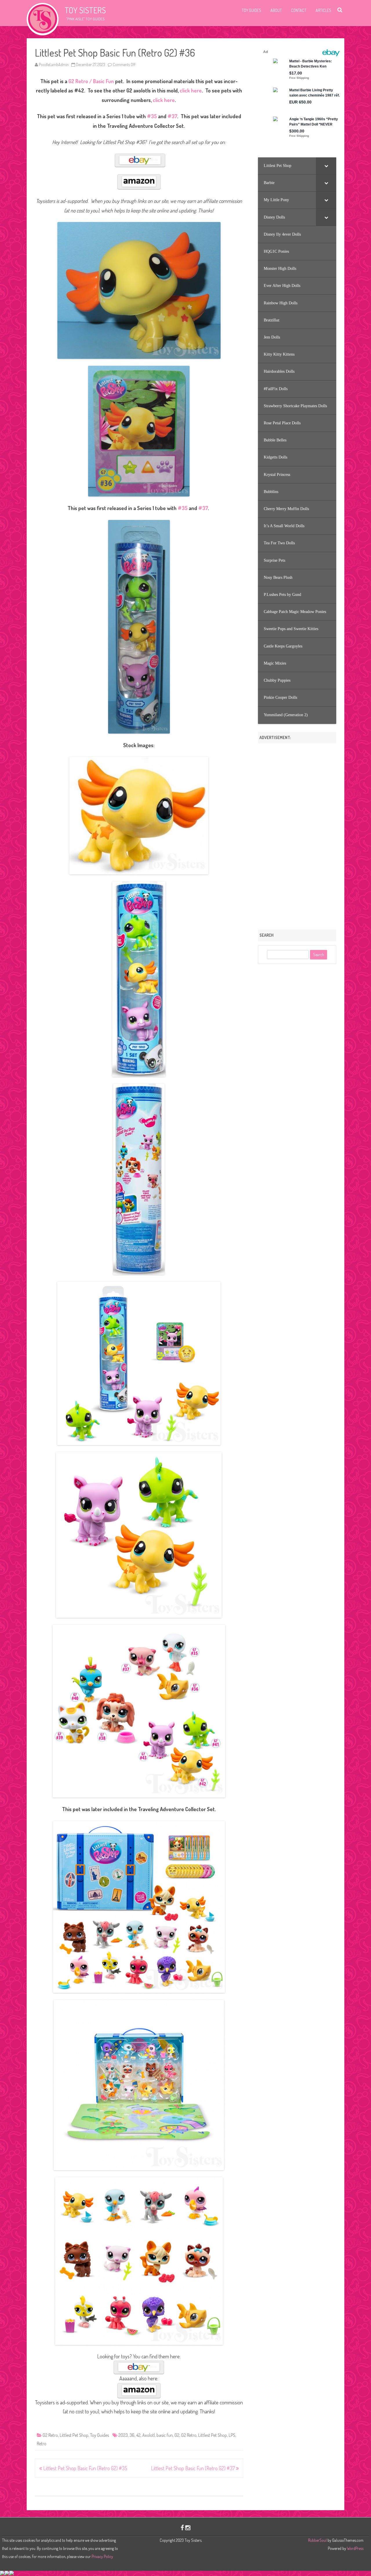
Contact (299, 10)
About (276, 10)
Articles (323, 10)
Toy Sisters (85, 10)
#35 (152, 116)
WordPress (355, 2548)
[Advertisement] (297, 834)
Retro (42, 2444)
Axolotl (149, 2435)
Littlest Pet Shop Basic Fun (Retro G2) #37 (193, 2468)
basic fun (165, 2435)
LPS (232, 2435)
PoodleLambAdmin (54, 64)
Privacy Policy (102, 2556)
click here (191, 90)
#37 (172, 116)
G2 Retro (50, 2435)
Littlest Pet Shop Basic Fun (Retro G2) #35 (85, 2468)
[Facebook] (182, 2527)
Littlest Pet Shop (74, 2435)
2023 (123, 2435)
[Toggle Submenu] (326, 166)
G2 (177, 2435)
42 (138, 2435)
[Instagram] (188, 2527)
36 (132, 2435)
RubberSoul (317, 2540)
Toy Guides (251, 10)
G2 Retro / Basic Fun (91, 81)
